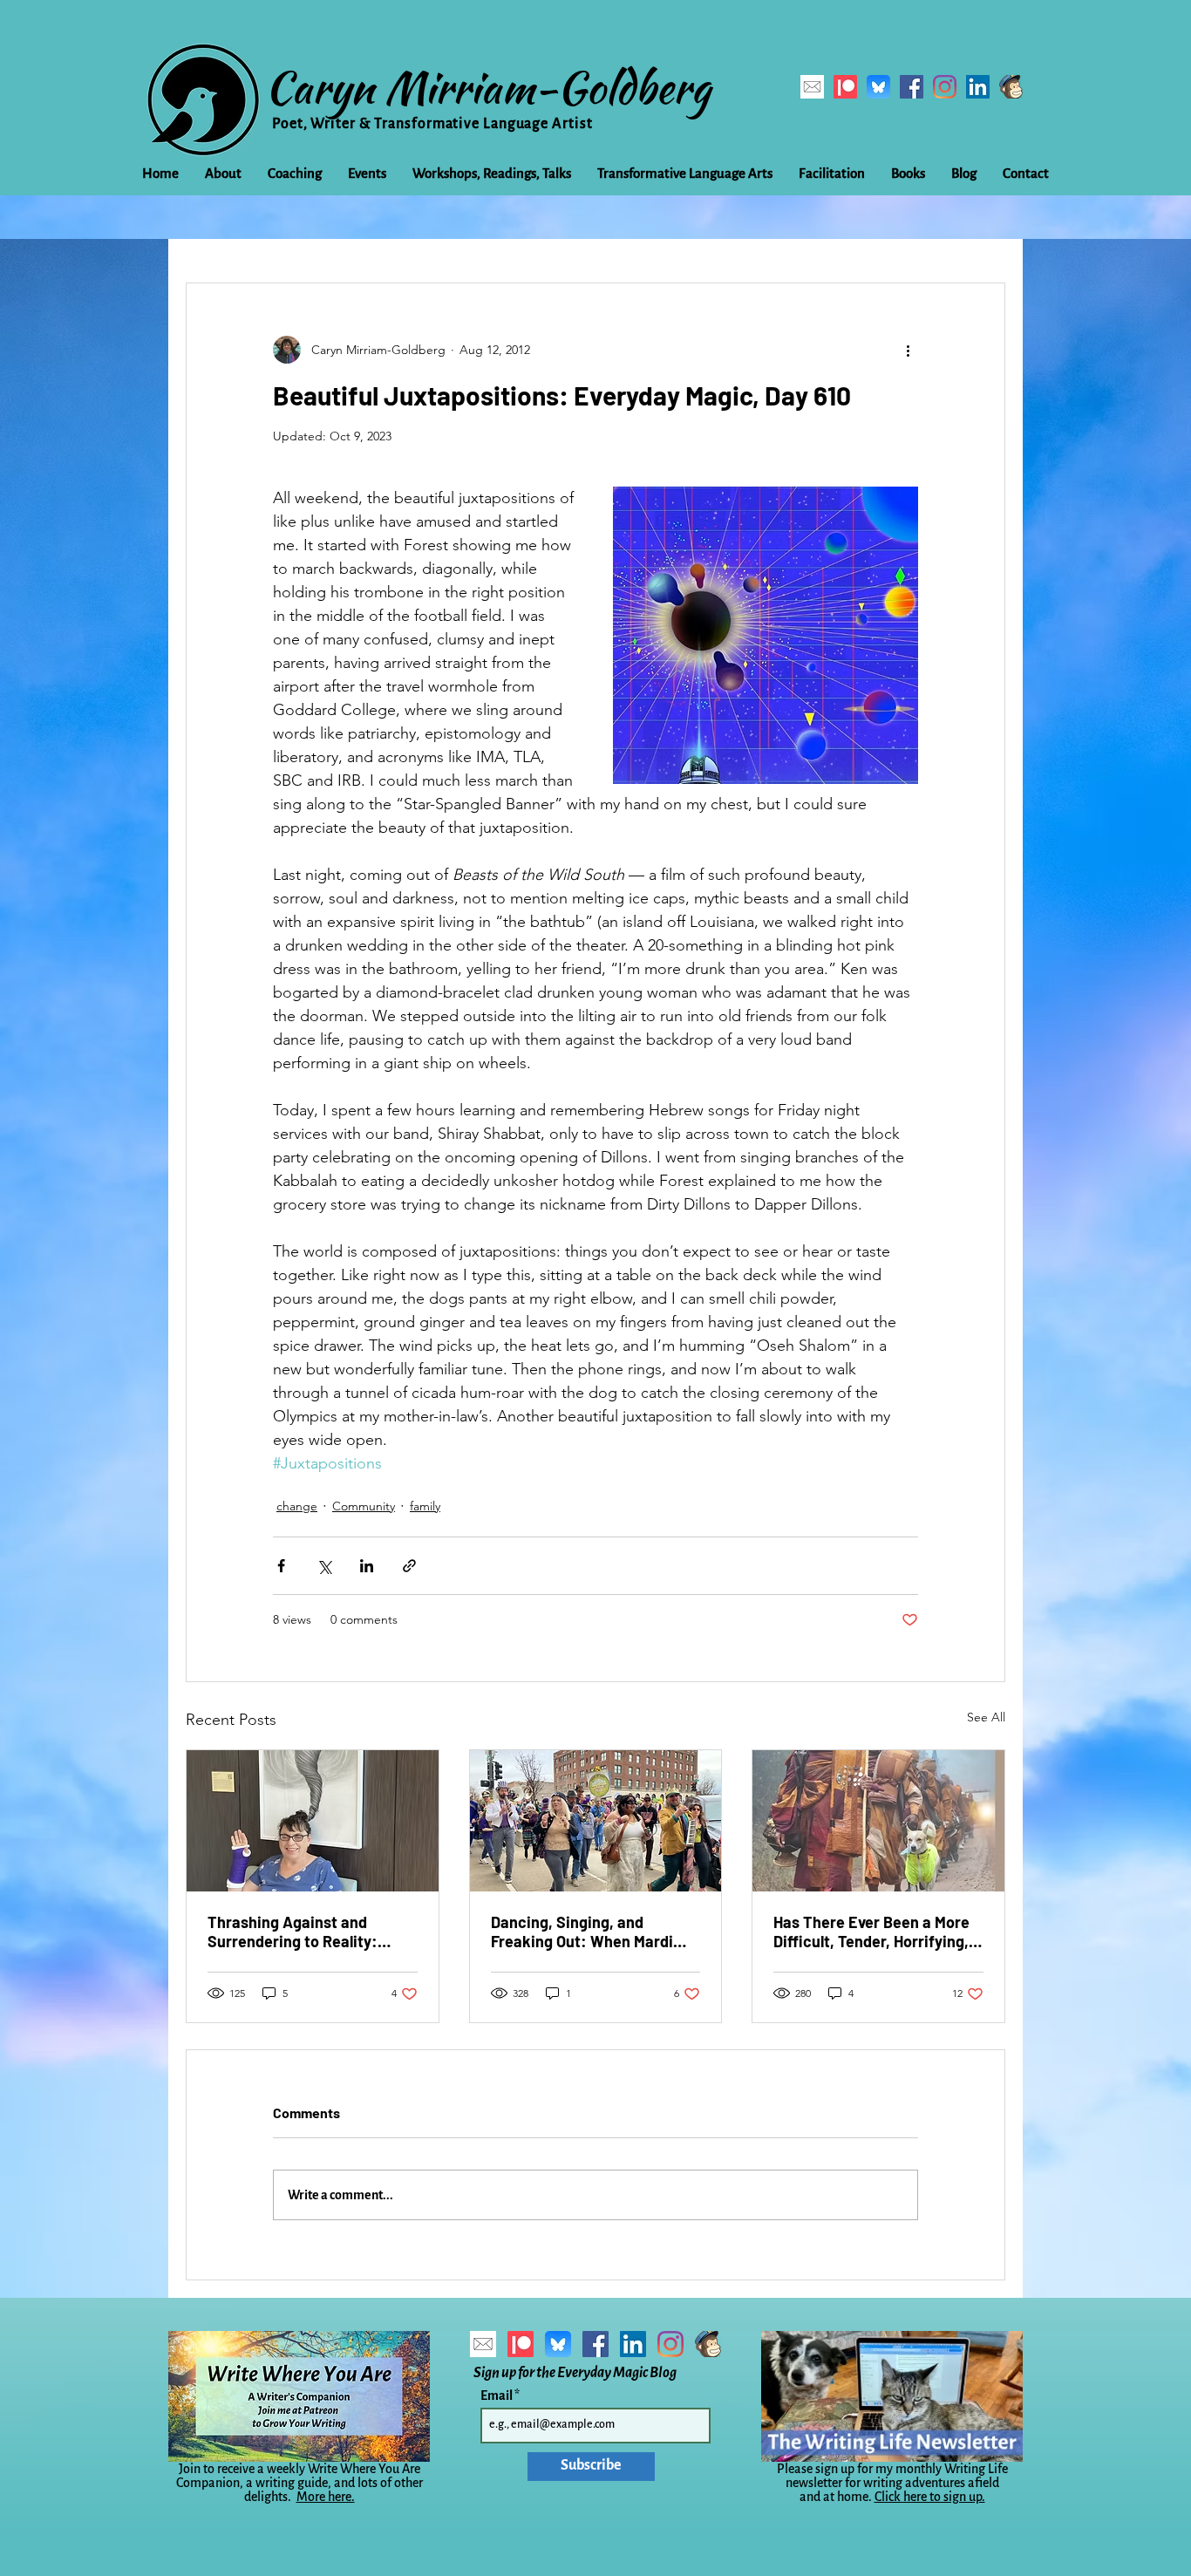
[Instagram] (945, 87)
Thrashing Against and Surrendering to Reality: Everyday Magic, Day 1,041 (297, 1932)
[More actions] (908, 350)
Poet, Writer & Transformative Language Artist (432, 124)
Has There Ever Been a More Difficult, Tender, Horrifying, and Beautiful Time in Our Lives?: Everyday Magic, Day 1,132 (872, 1932)
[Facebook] (912, 87)
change (297, 1506)
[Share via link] (409, 1566)
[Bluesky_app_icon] (878, 87)
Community (364, 1506)
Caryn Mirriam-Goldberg (488, 87)
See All (986, 1717)
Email (497, 2395)
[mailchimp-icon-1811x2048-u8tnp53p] (1011, 87)
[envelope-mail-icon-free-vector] (812, 87)
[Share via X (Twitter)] (324, 1566)
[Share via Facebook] (281, 1566)
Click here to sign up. (930, 2497)
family (425, 1506)
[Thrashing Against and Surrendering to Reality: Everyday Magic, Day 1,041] (313, 1821)
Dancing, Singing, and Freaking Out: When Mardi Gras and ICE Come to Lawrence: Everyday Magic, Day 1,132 (588, 1932)
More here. (326, 2497)
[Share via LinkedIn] (367, 1566)
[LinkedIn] (978, 87)
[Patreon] (845, 87)
